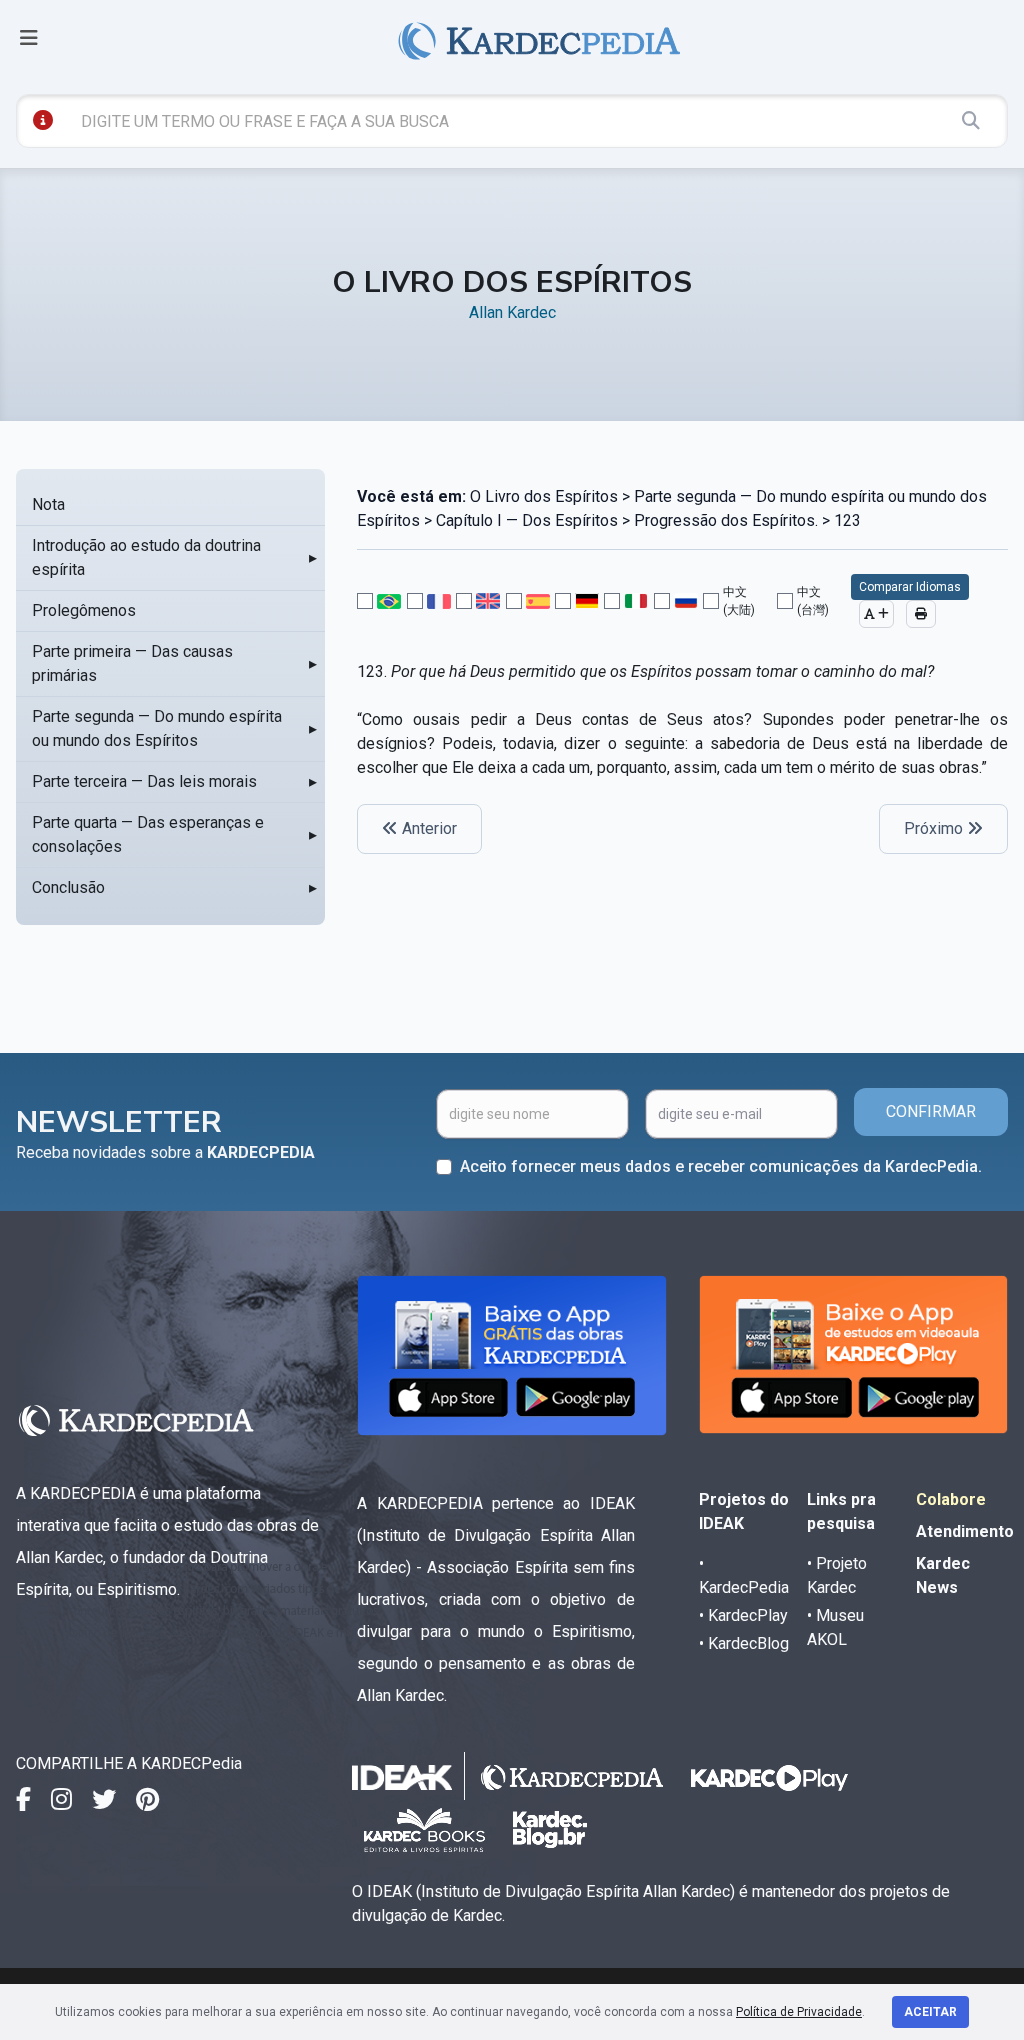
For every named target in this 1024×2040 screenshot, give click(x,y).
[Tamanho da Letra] (876, 614)
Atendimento (965, 1531)
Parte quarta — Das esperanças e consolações (148, 834)
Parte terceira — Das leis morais (144, 781)
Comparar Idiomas (910, 587)
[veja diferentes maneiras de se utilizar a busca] (43, 120)
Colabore (951, 1499)
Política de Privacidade (799, 2012)
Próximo (935, 828)
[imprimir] (921, 614)
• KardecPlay (743, 1615)
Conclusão (68, 887)
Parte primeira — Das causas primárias (132, 663)
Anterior (427, 828)
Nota (48, 504)
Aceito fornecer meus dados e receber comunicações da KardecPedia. (721, 1166)
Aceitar (930, 2012)
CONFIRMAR (931, 1111)
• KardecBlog (744, 1643)
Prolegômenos (84, 610)
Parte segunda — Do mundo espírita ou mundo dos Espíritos (157, 728)
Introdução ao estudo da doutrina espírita (146, 557)
